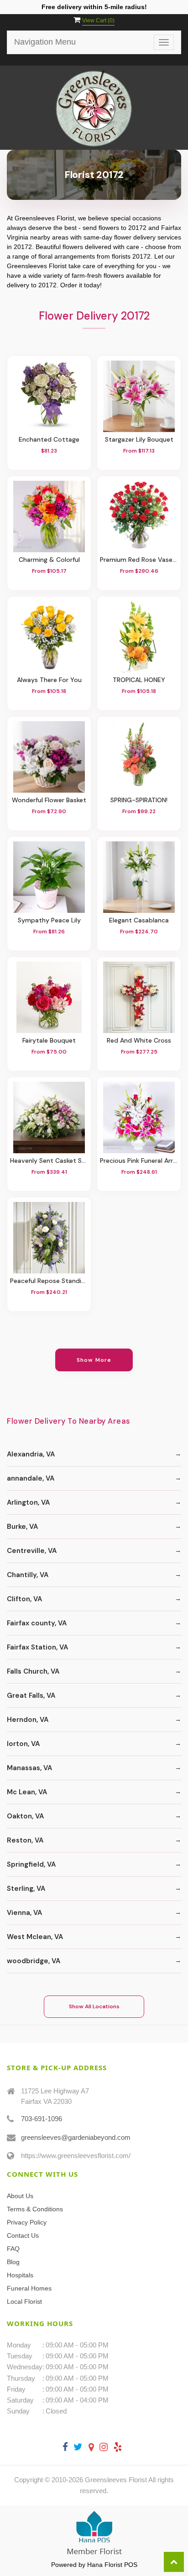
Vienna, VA (24, 1913)
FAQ (13, 2249)
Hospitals (20, 2275)
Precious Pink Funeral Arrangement (139, 1161)
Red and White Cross (139, 1041)
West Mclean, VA (35, 1937)
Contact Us (23, 2235)
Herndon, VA (28, 1720)
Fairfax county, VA (37, 1623)
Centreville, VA (32, 1551)
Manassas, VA (29, 1768)
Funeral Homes (29, 2288)
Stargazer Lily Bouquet (139, 440)
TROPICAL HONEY (139, 680)
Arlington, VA (28, 1502)
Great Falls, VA (31, 1695)
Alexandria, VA (31, 1454)
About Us (20, 2196)
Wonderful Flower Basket (49, 800)
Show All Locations (94, 2006)
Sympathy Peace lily (49, 920)
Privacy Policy (27, 2222)
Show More (94, 1360)
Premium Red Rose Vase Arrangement (139, 560)
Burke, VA (22, 1527)
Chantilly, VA (28, 1575)
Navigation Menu (45, 42)
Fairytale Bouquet (49, 1041)
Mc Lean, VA (27, 1792)
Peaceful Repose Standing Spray (49, 1281)
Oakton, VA (25, 1816)
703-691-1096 (42, 2119)
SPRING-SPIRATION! (139, 800)
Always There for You (49, 680)
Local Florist (24, 2301)
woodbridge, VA (34, 1961)
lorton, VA (23, 1744)
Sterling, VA (26, 1889)
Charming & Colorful (49, 560)
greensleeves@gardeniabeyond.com (76, 2137)
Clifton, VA (24, 1599)
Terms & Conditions (35, 2209)
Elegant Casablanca (139, 920)
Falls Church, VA (33, 1671)
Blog (13, 2262)
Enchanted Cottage (49, 440)
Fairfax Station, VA (37, 1647)
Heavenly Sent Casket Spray (49, 1161)
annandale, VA (31, 1478)
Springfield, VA (31, 1864)
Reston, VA (25, 1840)
